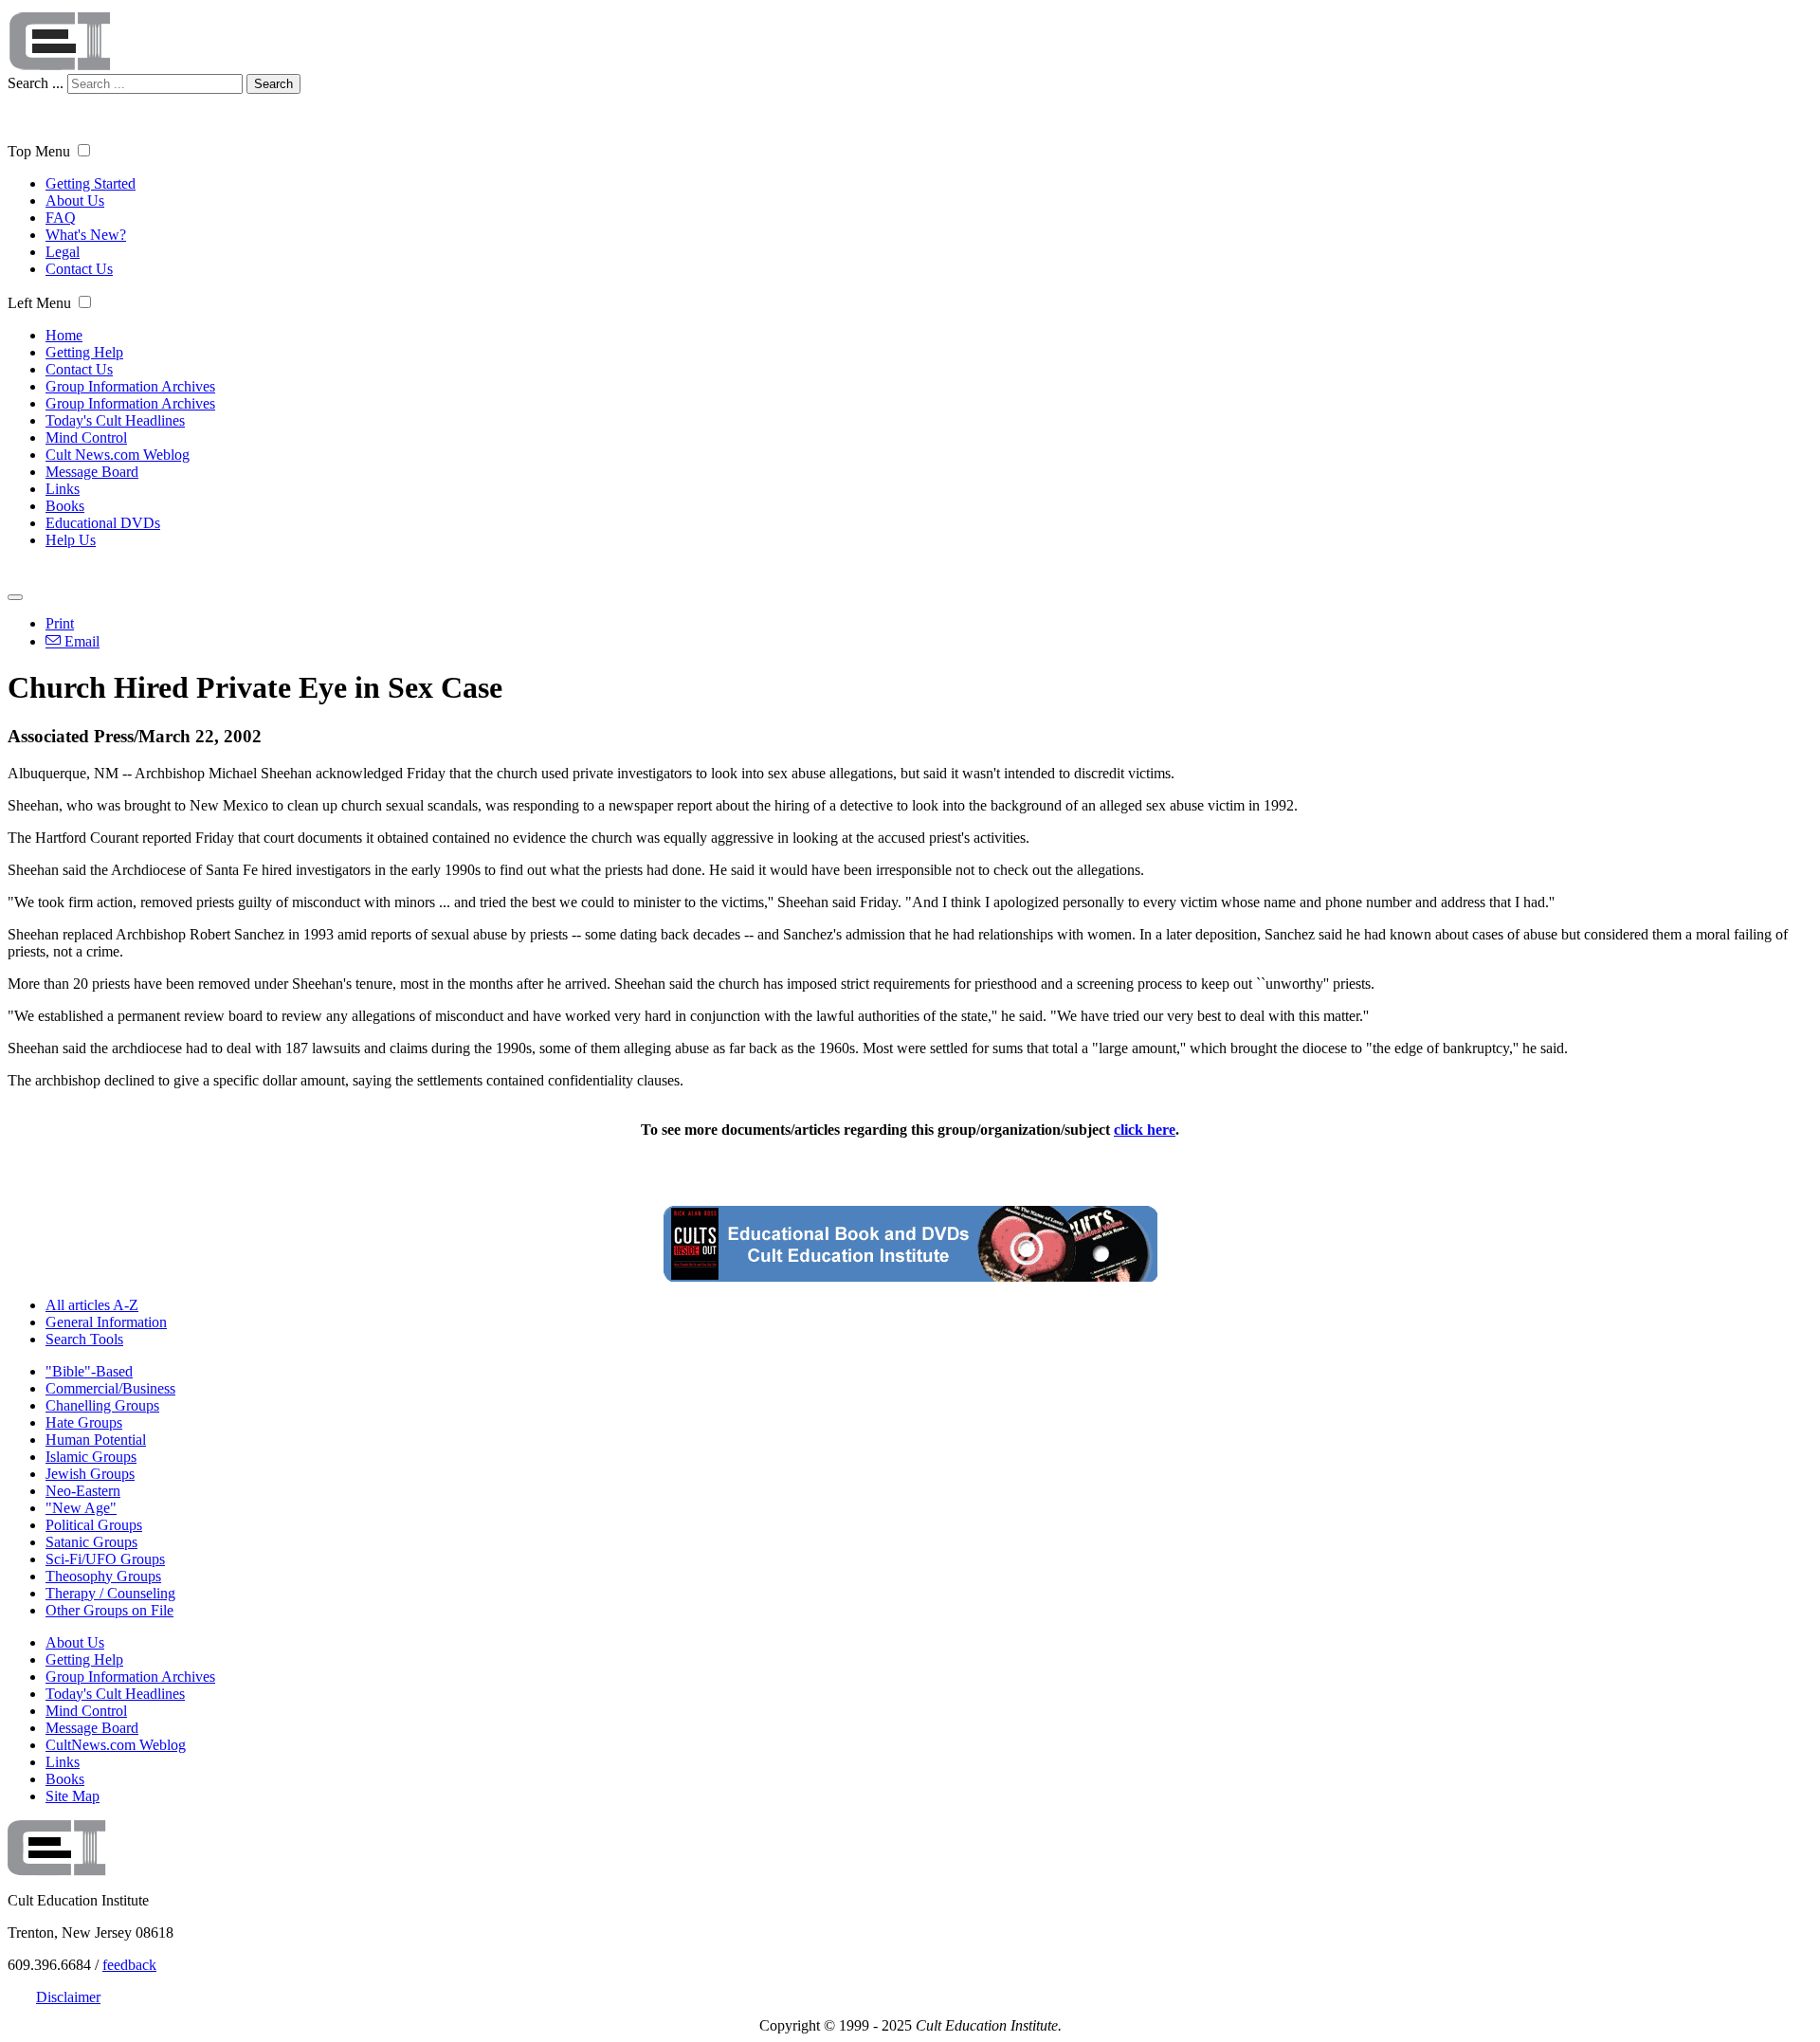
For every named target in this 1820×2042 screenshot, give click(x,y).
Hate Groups (84, 1422)
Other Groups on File (109, 1610)
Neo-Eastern (83, 1491)
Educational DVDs (103, 523)
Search (273, 84)
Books (65, 506)
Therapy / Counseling (110, 1593)
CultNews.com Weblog (116, 1745)
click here (1145, 1130)
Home (64, 335)
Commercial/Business (110, 1388)
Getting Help (84, 352)
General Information (106, 1322)
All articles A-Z (92, 1305)
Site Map (73, 1796)
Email (80, 641)
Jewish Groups (90, 1474)
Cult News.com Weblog (118, 455)
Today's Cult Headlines (115, 420)
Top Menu (39, 151)
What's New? (86, 235)
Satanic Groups (91, 1542)
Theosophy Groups (103, 1576)
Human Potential (96, 1440)
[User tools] (15, 597)
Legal (63, 252)
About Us (75, 201)
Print (60, 623)
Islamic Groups (91, 1457)
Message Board (92, 472)
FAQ (61, 218)
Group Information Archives (130, 386)
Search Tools (84, 1339)
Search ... (36, 83)
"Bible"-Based (89, 1371)
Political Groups (94, 1525)
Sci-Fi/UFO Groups (105, 1559)
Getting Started (91, 183)
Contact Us (79, 269)
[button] (84, 150)
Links (63, 489)
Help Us (71, 540)
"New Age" (81, 1508)
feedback (129, 1965)
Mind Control (86, 438)
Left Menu (39, 303)
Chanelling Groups (102, 1405)
